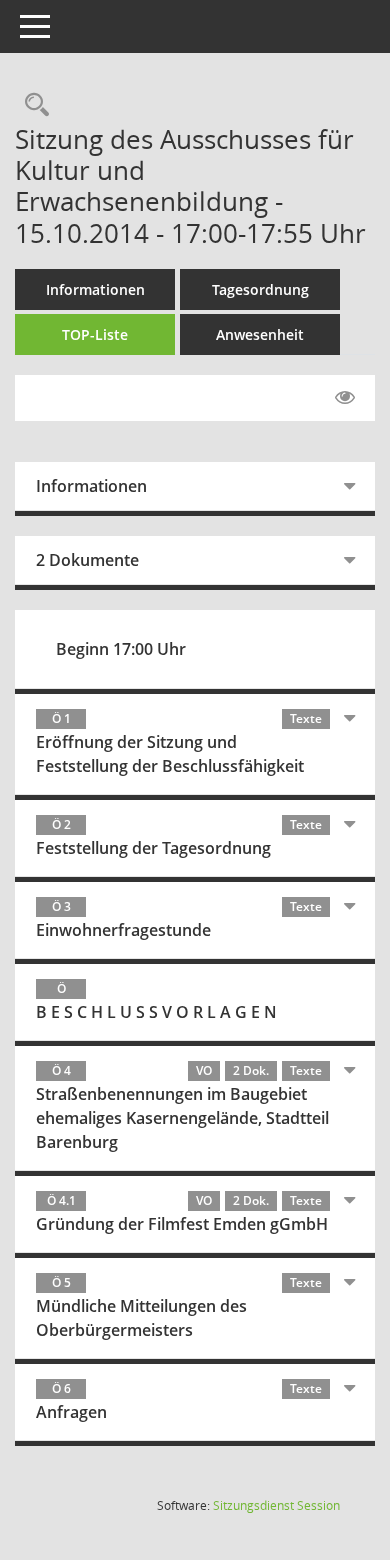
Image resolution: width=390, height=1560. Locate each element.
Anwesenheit (260, 334)
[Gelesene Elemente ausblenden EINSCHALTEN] (345, 398)
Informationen (95, 289)
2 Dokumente (87, 560)
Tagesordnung (260, 289)
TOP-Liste (95, 334)
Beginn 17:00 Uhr (121, 649)
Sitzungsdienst (276, 1505)
